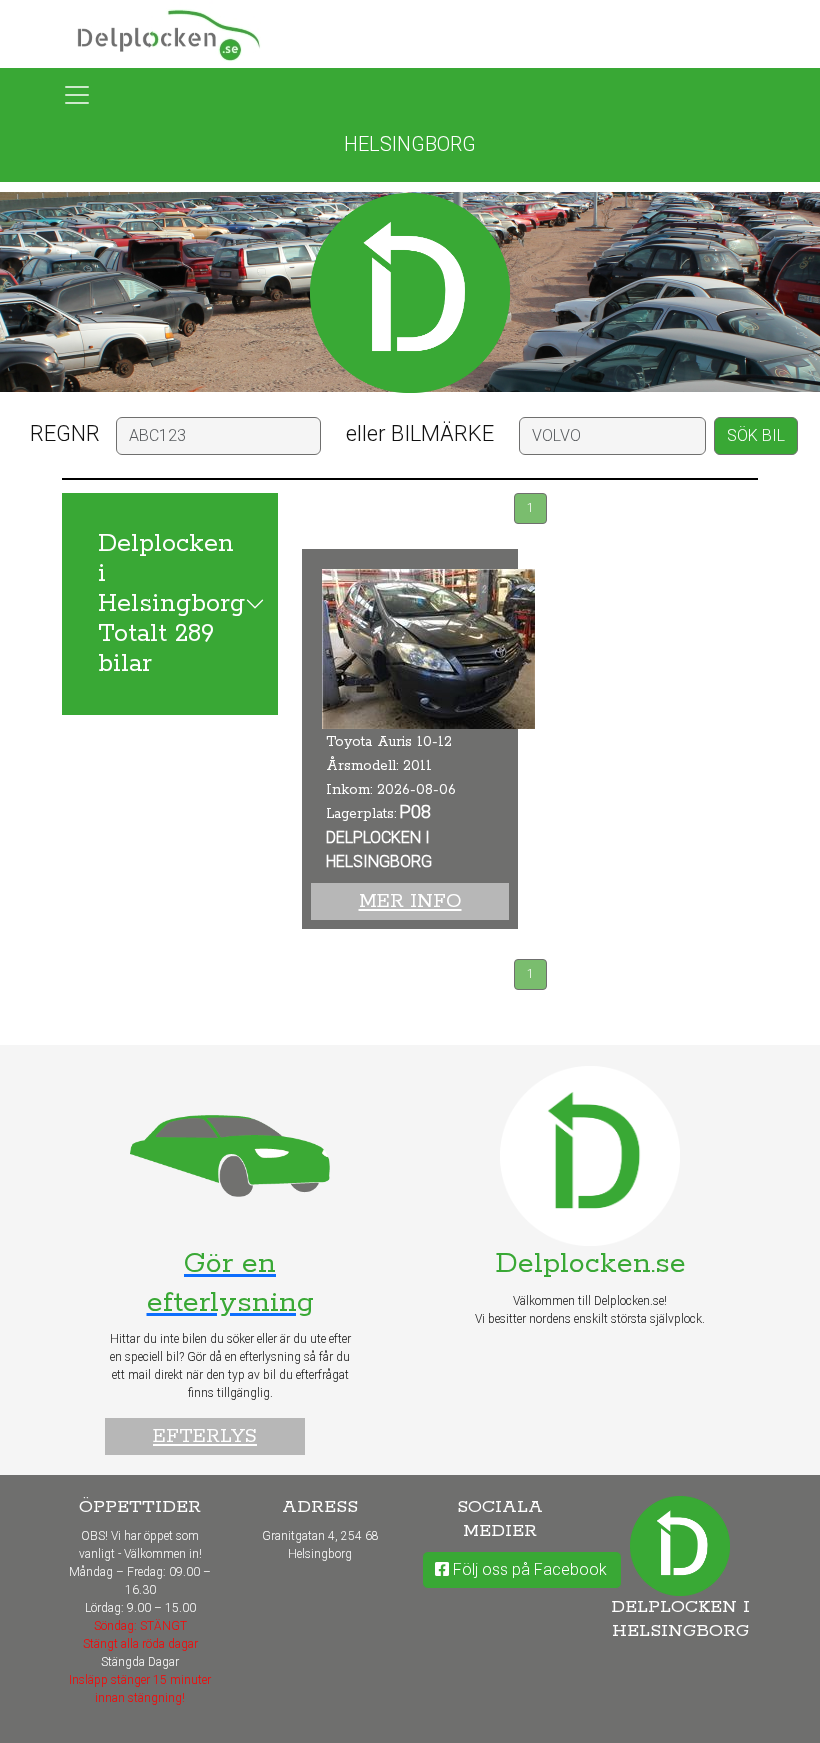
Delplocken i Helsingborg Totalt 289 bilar (171, 604)
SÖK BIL (756, 435)
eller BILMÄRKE (420, 433)
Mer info (410, 901)
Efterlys (205, 1436)
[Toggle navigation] (77, 95)
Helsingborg (410, 144)
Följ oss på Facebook (528, 1569)
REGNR (65, 433)
